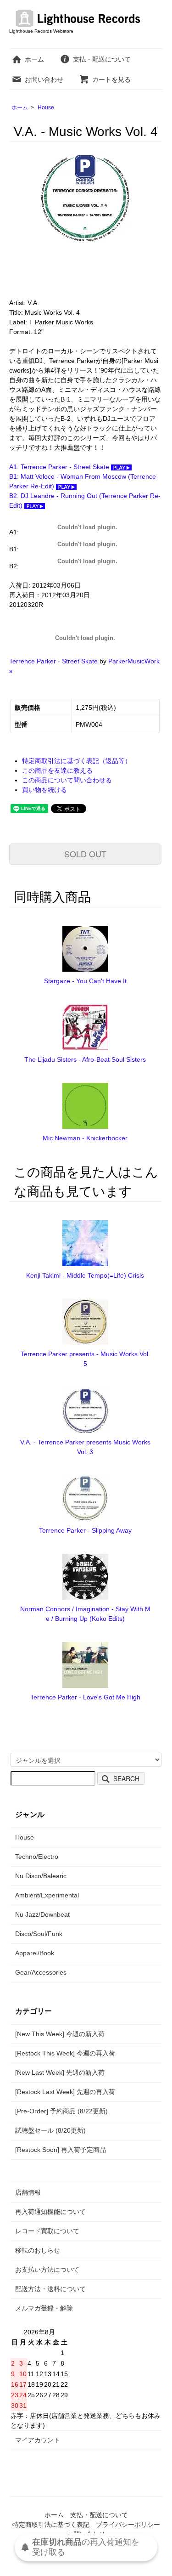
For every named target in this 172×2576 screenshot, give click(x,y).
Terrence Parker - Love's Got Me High (85, 1697)
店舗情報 (28, 2192)
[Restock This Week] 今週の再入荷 (65, 2053)
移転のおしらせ (38, 2250)
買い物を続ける (44, 790)
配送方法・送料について (50, 2289)
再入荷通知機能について (50, 2212)
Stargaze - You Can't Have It (85, 981)
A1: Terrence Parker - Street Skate (60, 467)
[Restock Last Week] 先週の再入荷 (65, 2092)
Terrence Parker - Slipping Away (85, 1530)
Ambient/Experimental (47, 1895)
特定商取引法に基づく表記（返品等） (77, 761)
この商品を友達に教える (57, 770)
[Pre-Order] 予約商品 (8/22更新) (61, 2111)
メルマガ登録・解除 (44, 2308)
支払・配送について (102, 59)
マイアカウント (38, 2440)
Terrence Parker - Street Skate (53, 661)
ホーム (34, 59)
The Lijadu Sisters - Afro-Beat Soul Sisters (85, 1059)
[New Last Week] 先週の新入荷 (60, 2072)
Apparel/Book (35, 1953)
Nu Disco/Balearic (41, 1876)
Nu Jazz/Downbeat (42, 1914)
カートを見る (111, 79)
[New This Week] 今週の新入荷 (60, 2034)
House (46, 108)
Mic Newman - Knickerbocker (85, 1138)
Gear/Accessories (41, 1972)
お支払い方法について (47, 2270)
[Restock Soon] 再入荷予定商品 (61, 2150)
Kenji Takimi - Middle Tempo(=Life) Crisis (85, 1275)
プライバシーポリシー (128, 2525)
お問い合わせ (44, 79)
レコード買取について (47, 2231)
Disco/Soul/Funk (39, 1934)
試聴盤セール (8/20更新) (50, 2130)
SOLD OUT (85, 854)
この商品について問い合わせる (67, 780)
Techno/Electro (37, 1857)
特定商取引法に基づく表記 (51, 2525)
